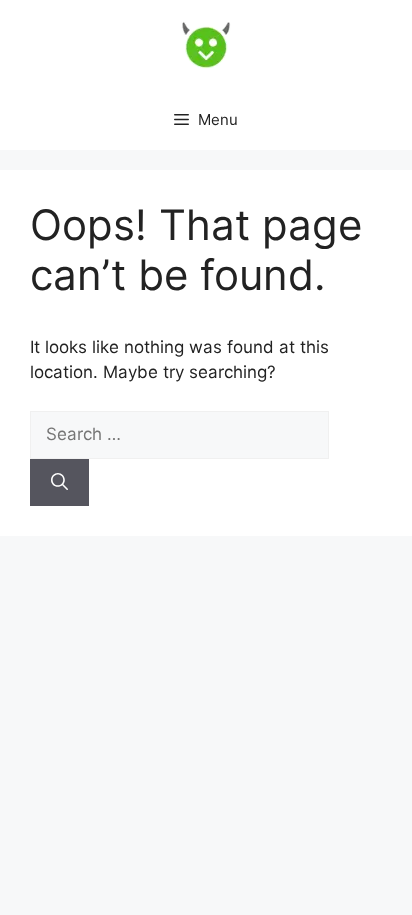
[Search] (59, 483)
